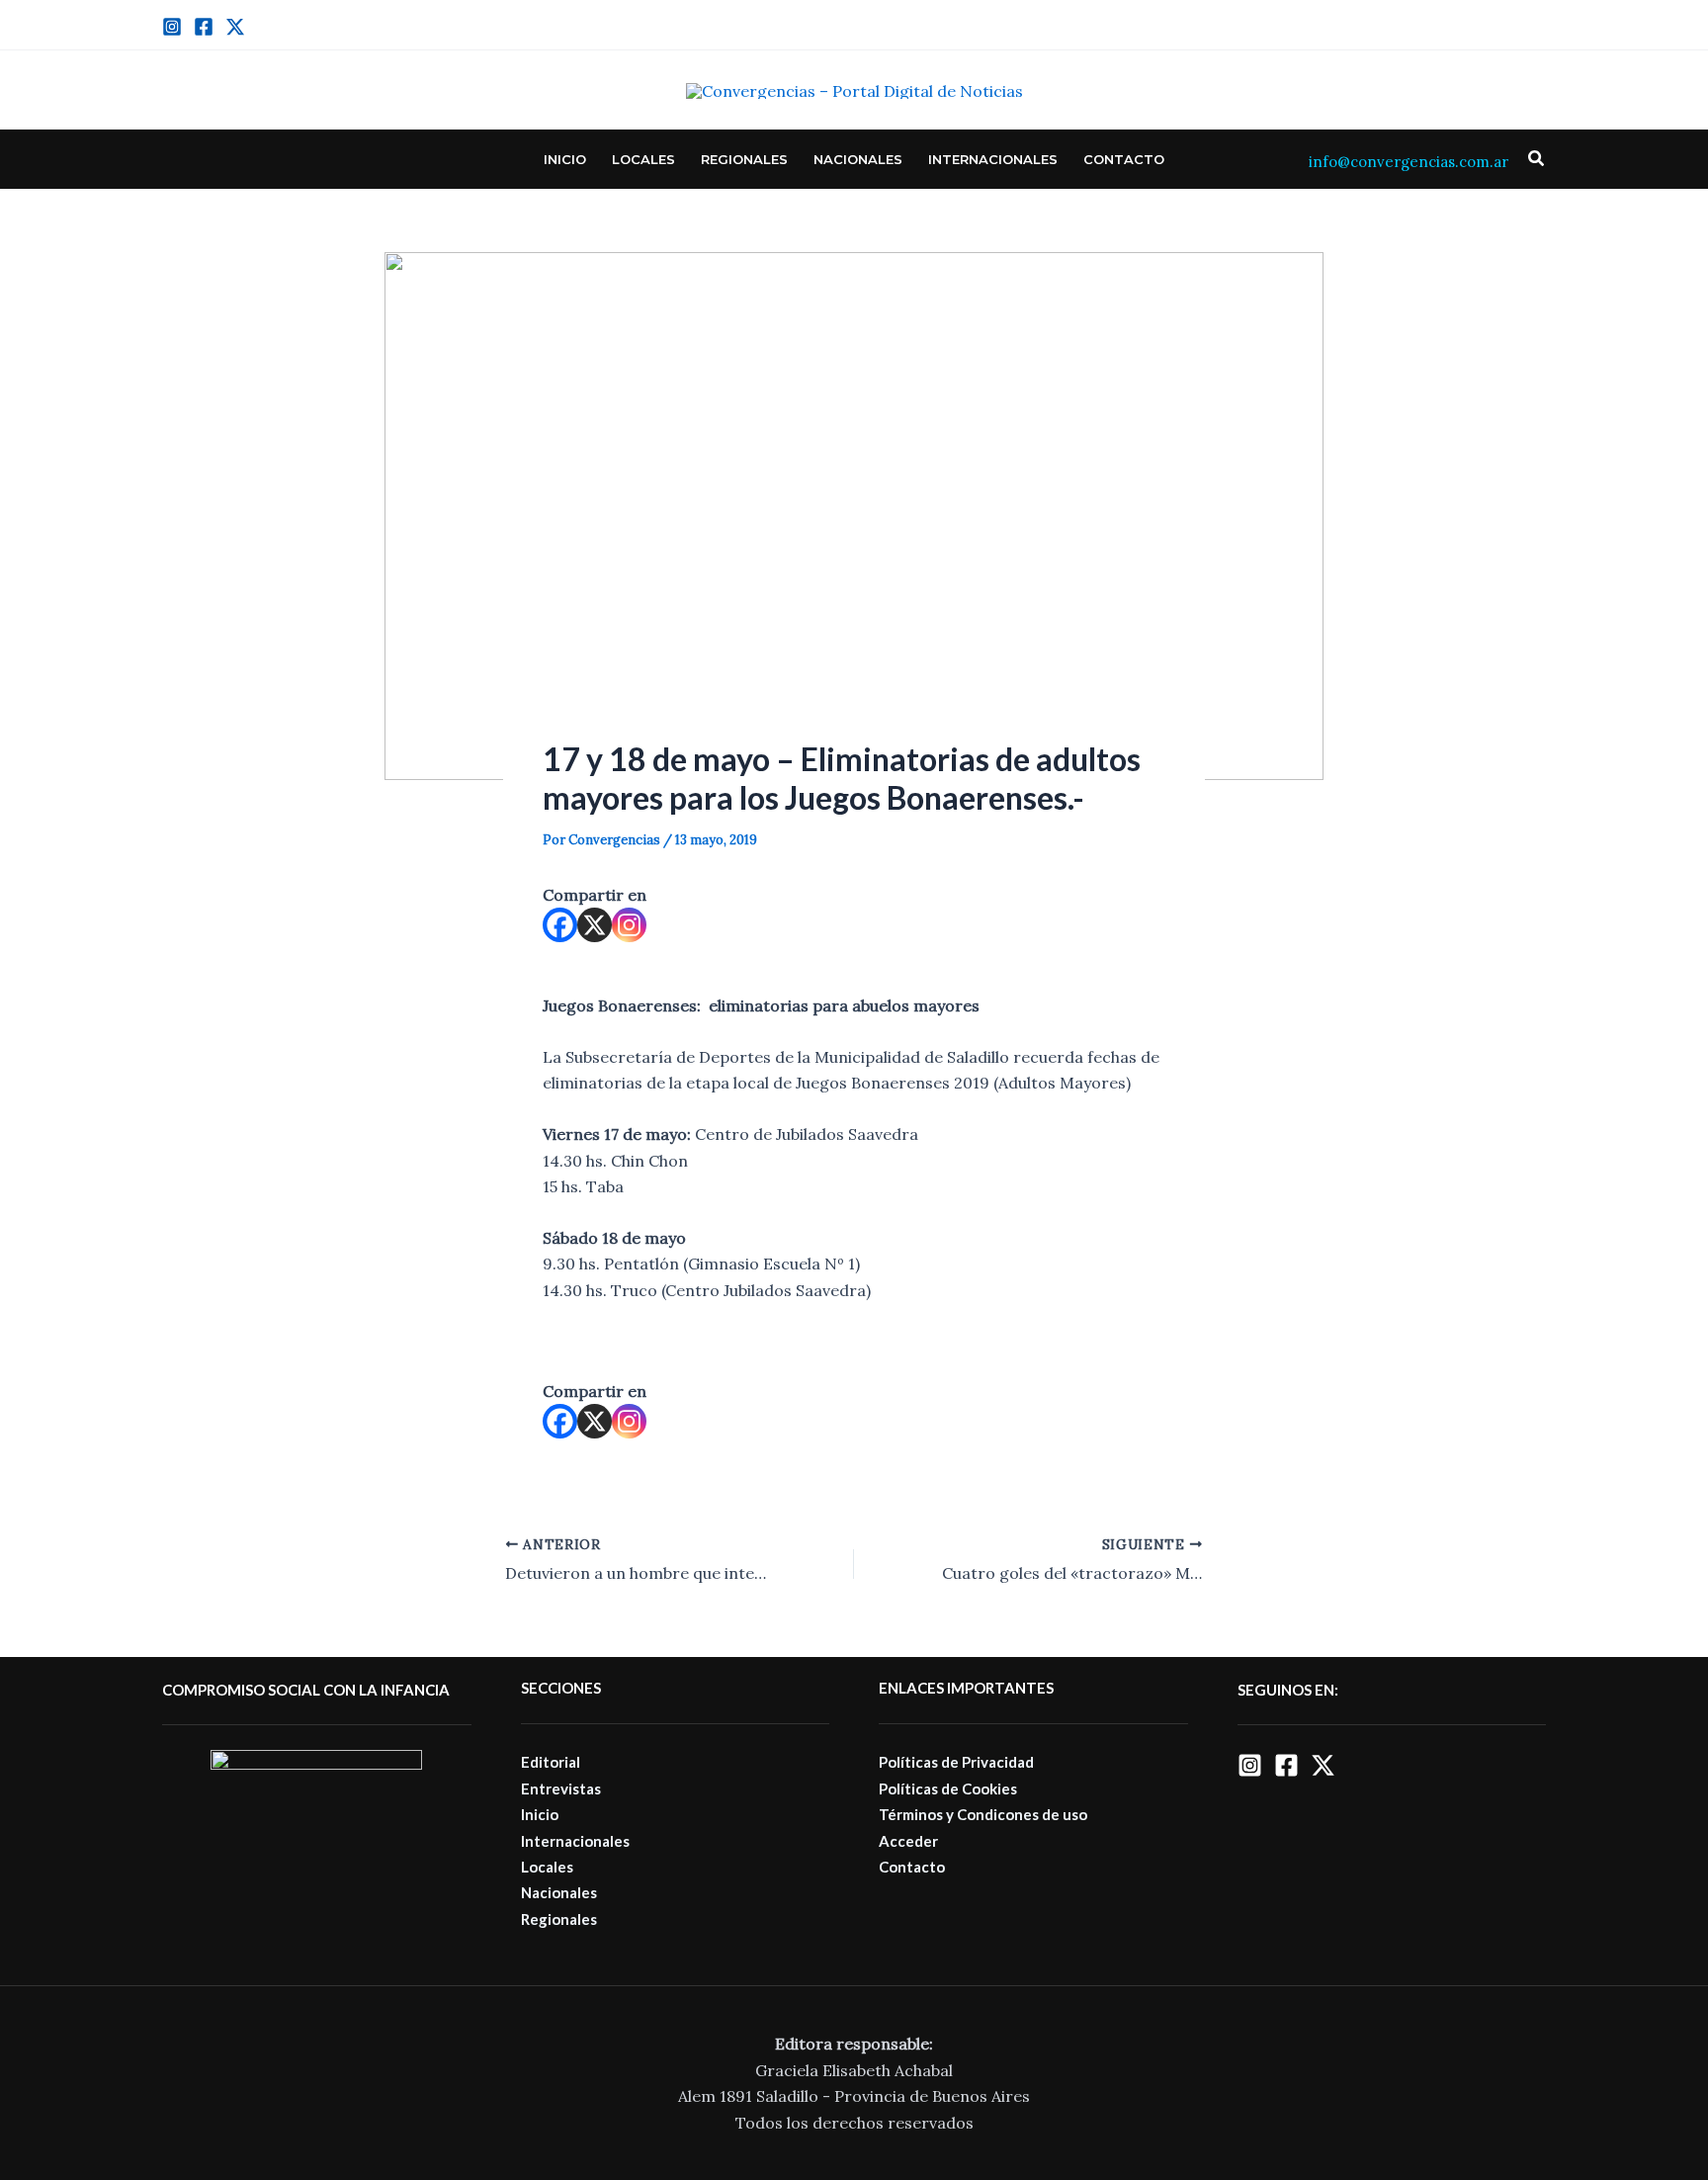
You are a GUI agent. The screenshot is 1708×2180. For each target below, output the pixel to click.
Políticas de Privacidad (956, 1762)
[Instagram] (172, 27)
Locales (643, 159)
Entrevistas (561, 1788)
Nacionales (858, 159)
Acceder (908, 1841)
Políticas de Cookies (948, 1788)
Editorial (551, 1762)
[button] (1537, 159)
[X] (595, 925)
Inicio (565, 159)
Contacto (1124, 159)
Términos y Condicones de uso (983, 1814)
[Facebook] (204, 27)
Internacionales (993, 159)
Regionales (744, 159)
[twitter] (235, 27)
